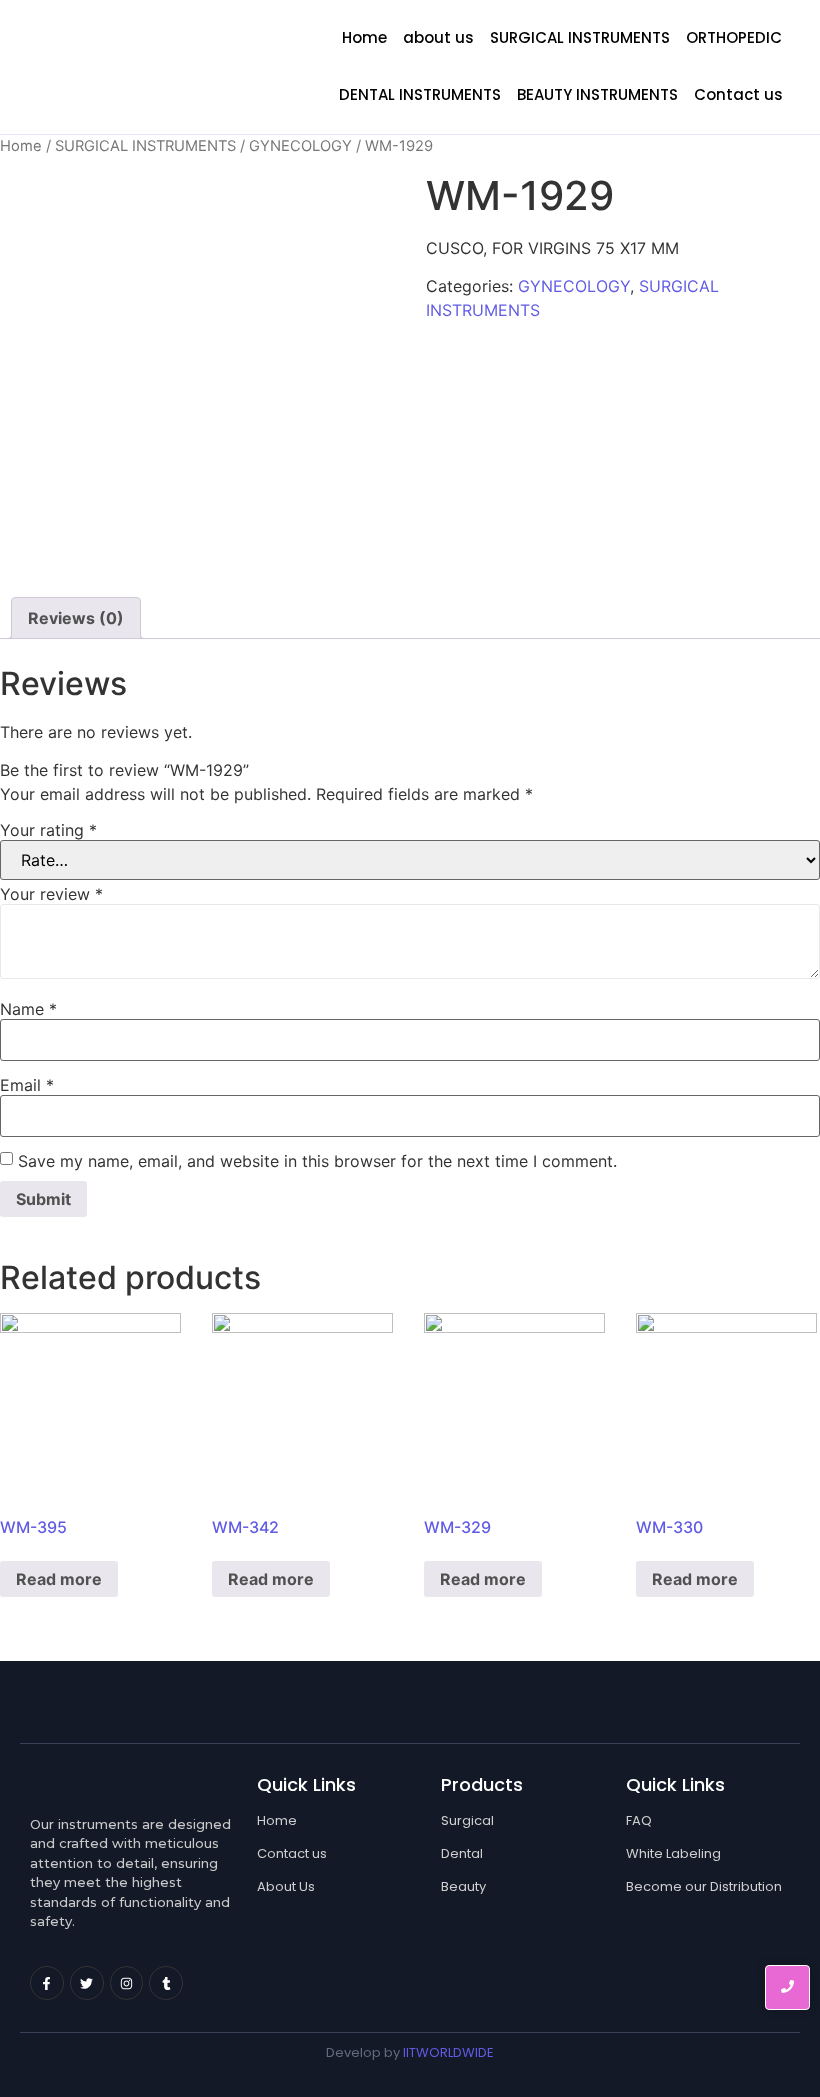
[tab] (76, 618)
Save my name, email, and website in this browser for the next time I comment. (317, 1161)
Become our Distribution (704, 1886)
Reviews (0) (76, 618)
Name (28, 1009)
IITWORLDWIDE (448, 2052)
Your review (51, 894)
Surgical (467, 1820)
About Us (286, 1886)
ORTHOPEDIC (734, 37)
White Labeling (673, 1853)
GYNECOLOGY (300, 146)
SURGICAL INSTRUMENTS (580, 37)
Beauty (463, 1886)
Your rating (48, 830)
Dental (462, 1853)
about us (438, 37)
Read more (59, 1579)
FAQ (639, 1820)
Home (364, 37)
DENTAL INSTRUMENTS (420, 94)
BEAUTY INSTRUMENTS (597, 94)
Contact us (738, 94)
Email (27, 1085)
